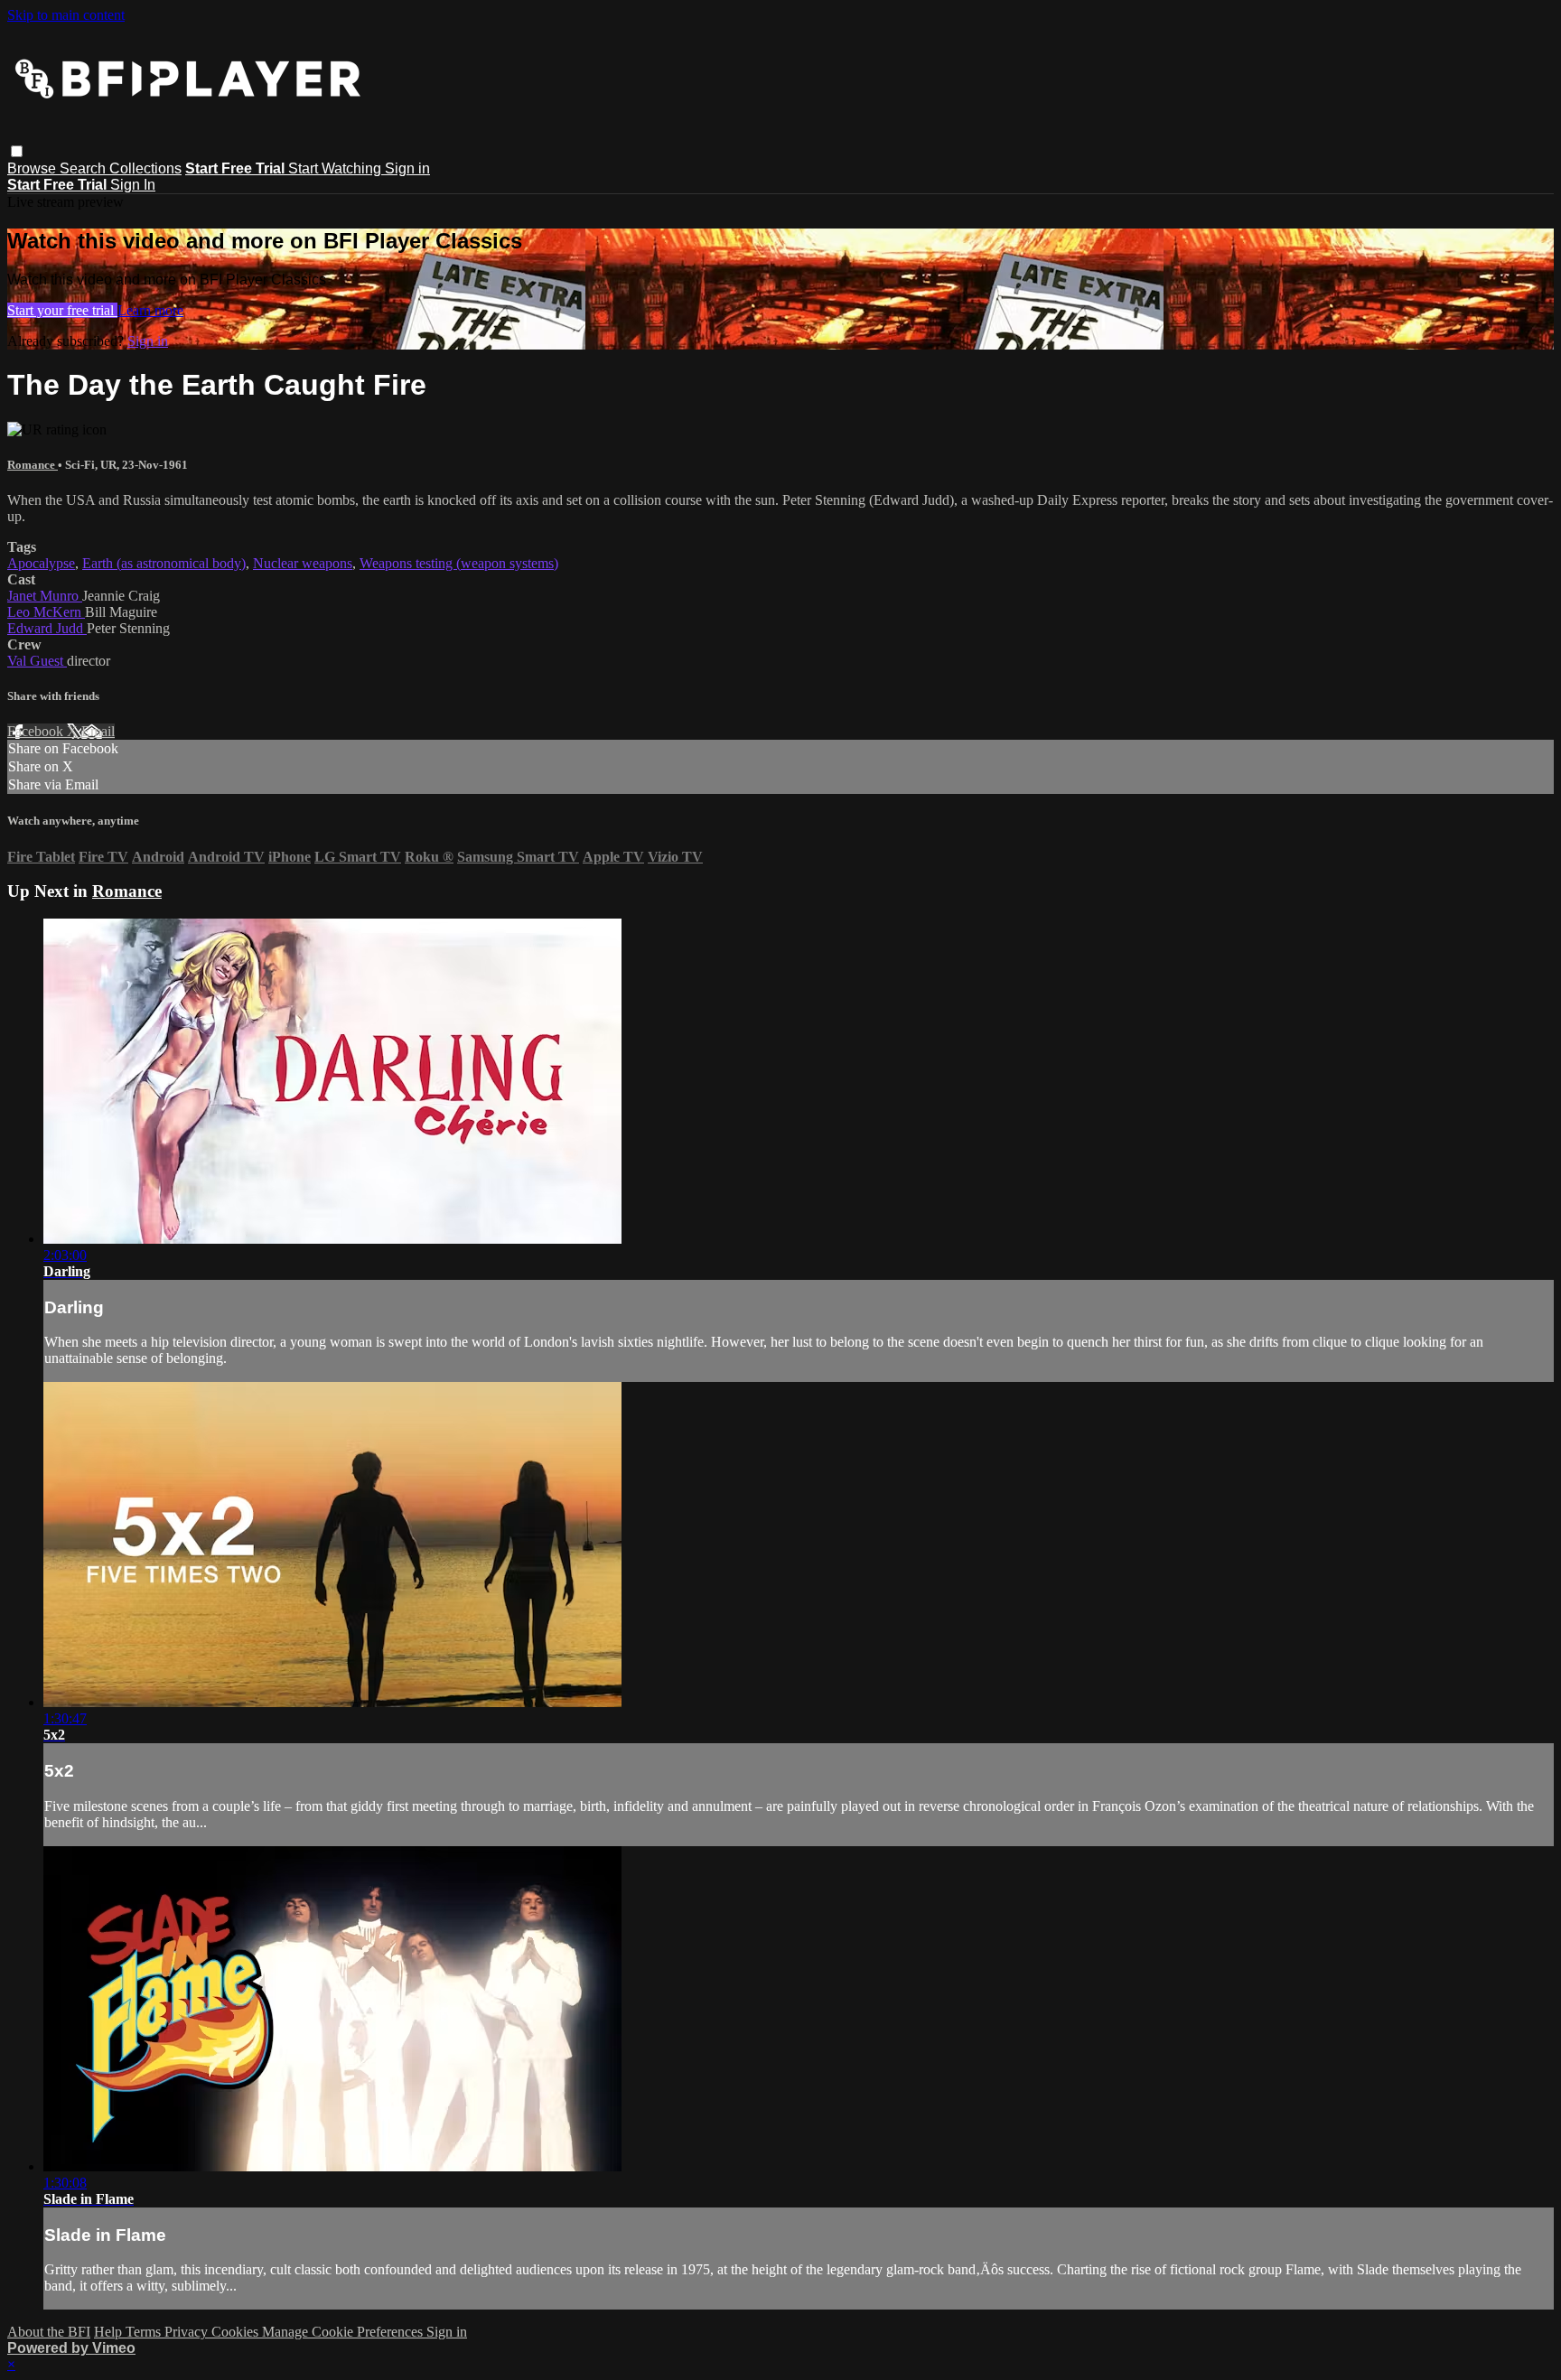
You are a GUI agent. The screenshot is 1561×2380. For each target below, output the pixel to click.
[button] (17, 151)
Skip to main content (66, 15)
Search (84, 168)
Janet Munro (45, 596)
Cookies (237, 2332)
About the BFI (49, 2332)
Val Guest (37, 661)
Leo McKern (46, 612)
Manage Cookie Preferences (344, 2332)
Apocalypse (41, 563)
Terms (145, 2332)
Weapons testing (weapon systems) (459, 563)
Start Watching (337, 168)
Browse (33, 168)
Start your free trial (62, 310)
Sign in (407, 168)
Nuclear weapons (303, 563)
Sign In (133, 185)
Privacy (188, 2332)
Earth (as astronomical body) (164, 563)
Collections (145, 168)
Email (98, 731)
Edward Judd (47, 628)
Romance (33, 465)
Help (110, 2332)
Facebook (37, 731)
